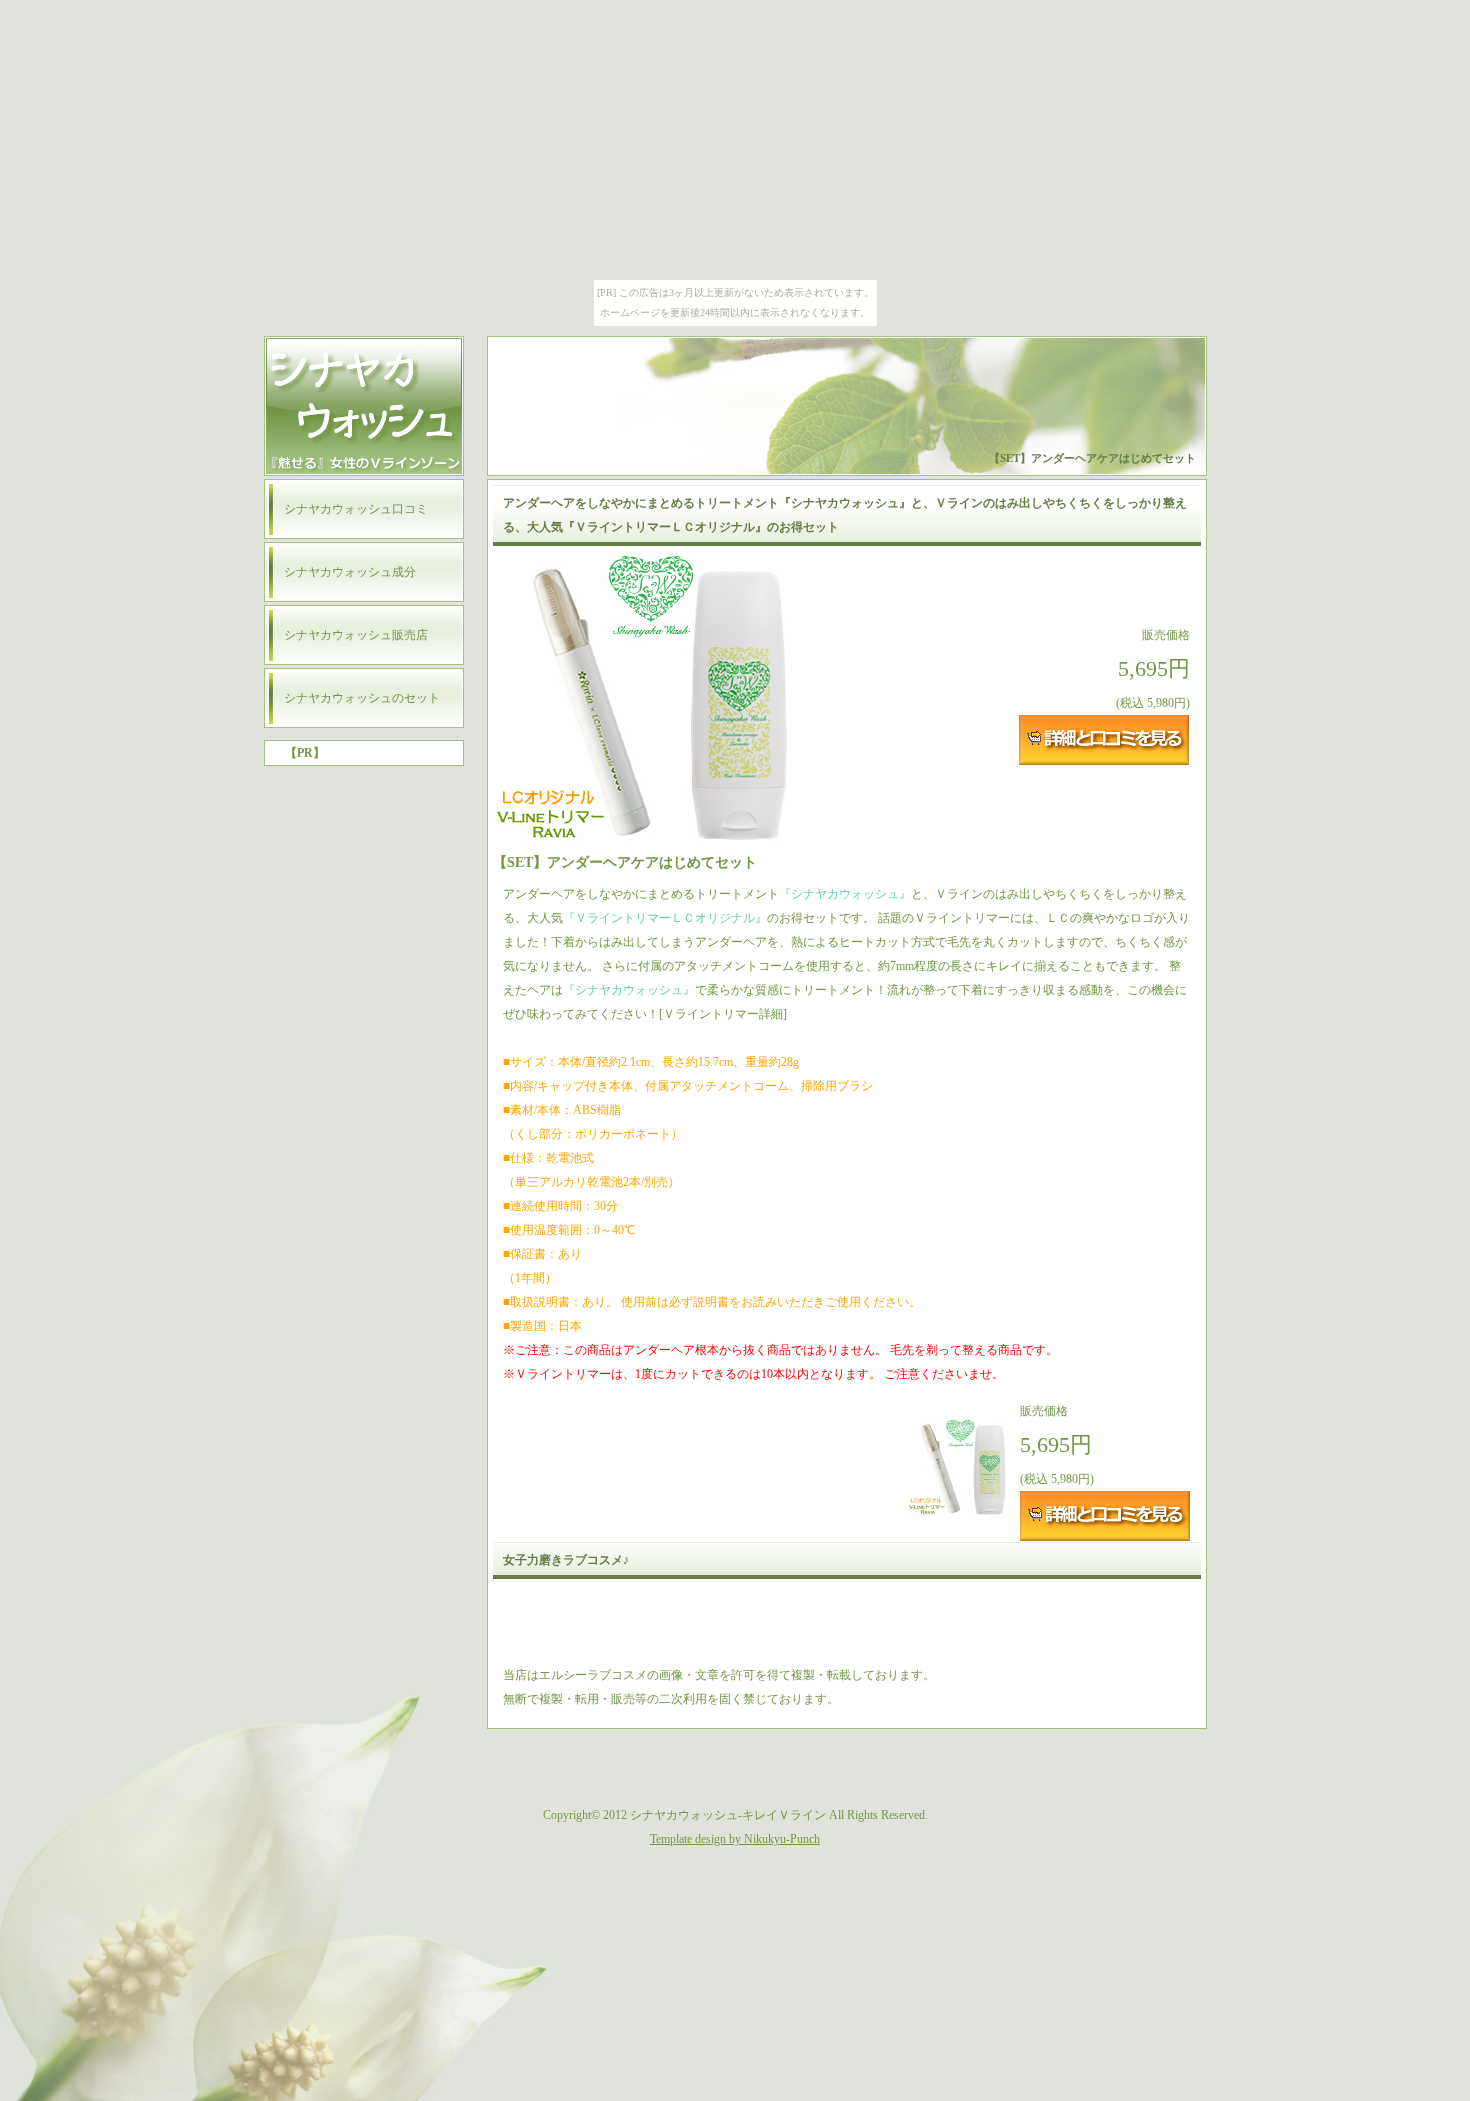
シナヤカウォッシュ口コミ (356, 509)
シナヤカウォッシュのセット (362, 698)
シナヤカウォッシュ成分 (350, 572)
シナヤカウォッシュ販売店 (356, 635)
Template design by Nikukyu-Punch (735, 1839)
